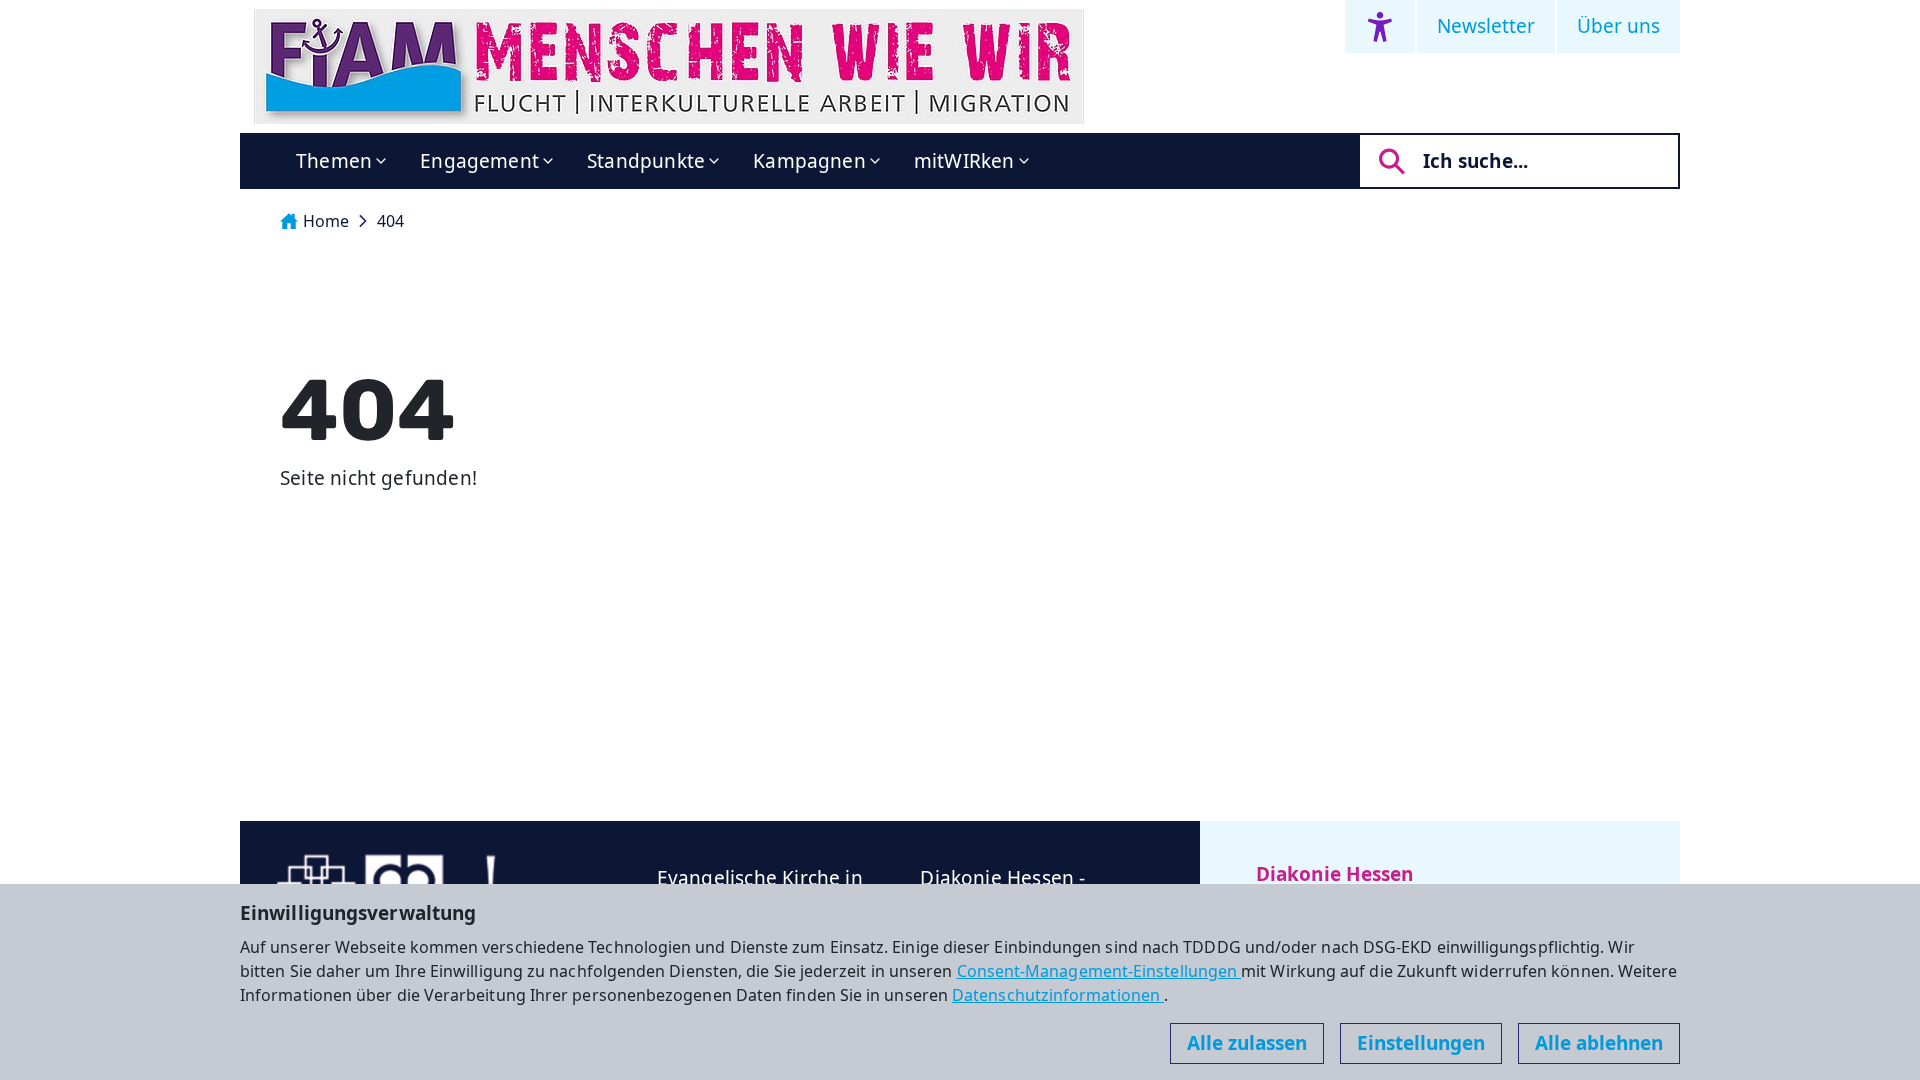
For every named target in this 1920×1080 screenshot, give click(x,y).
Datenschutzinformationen (1058, 995)
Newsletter (1486, 26)
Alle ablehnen (1599, 1043)
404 (390, 221)
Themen (334, 161)
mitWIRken (964, 161)
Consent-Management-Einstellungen (1099, 971)
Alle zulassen (1247, 1043)
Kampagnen (809, 161)
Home (326, 221)
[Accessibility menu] (1380, 26)
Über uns (1618, 26)
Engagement (479, 161)
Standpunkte (646, 161)
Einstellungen (1421, 1043)
